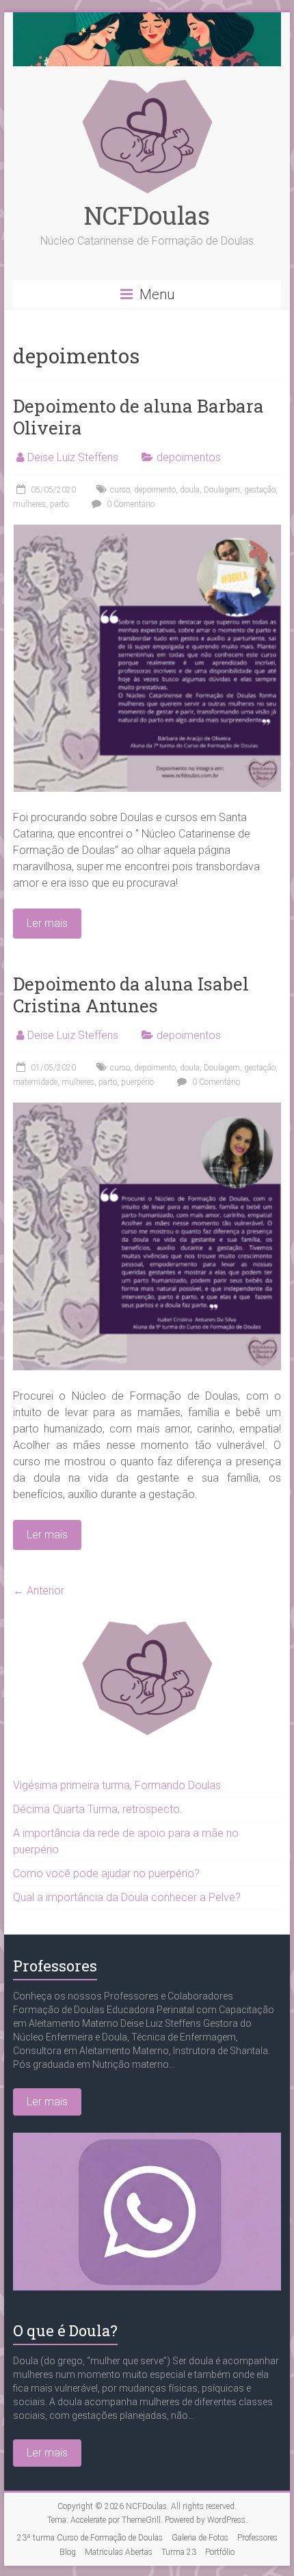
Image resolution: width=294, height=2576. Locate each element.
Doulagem (222, 490)
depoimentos (189, 457)
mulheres (29, 504)
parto (59, 504)
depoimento (155, 490)
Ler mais (47, 2102)
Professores (55, 1966)
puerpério (137, 1082)
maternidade (35, 1082)
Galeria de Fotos (200, 2538)
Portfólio (220, 2552)
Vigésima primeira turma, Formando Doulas (117, 1785)
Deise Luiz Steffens (73, 457)
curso (120, 490)
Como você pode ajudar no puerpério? (106, 1873)
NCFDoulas (147, 215)
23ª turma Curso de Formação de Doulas (90, 2538)
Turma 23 (179, 2552)
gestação (260, 490)
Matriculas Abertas (119, 2552)
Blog (68, 2552)
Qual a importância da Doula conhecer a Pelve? (127, 1897)
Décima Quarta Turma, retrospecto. (98, 1809)
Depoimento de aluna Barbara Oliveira (138, 417)
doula (190, 490)
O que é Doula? (65, 2330)
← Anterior (39, 1591)
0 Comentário (130, 504)
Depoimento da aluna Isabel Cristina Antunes (131, 995)
